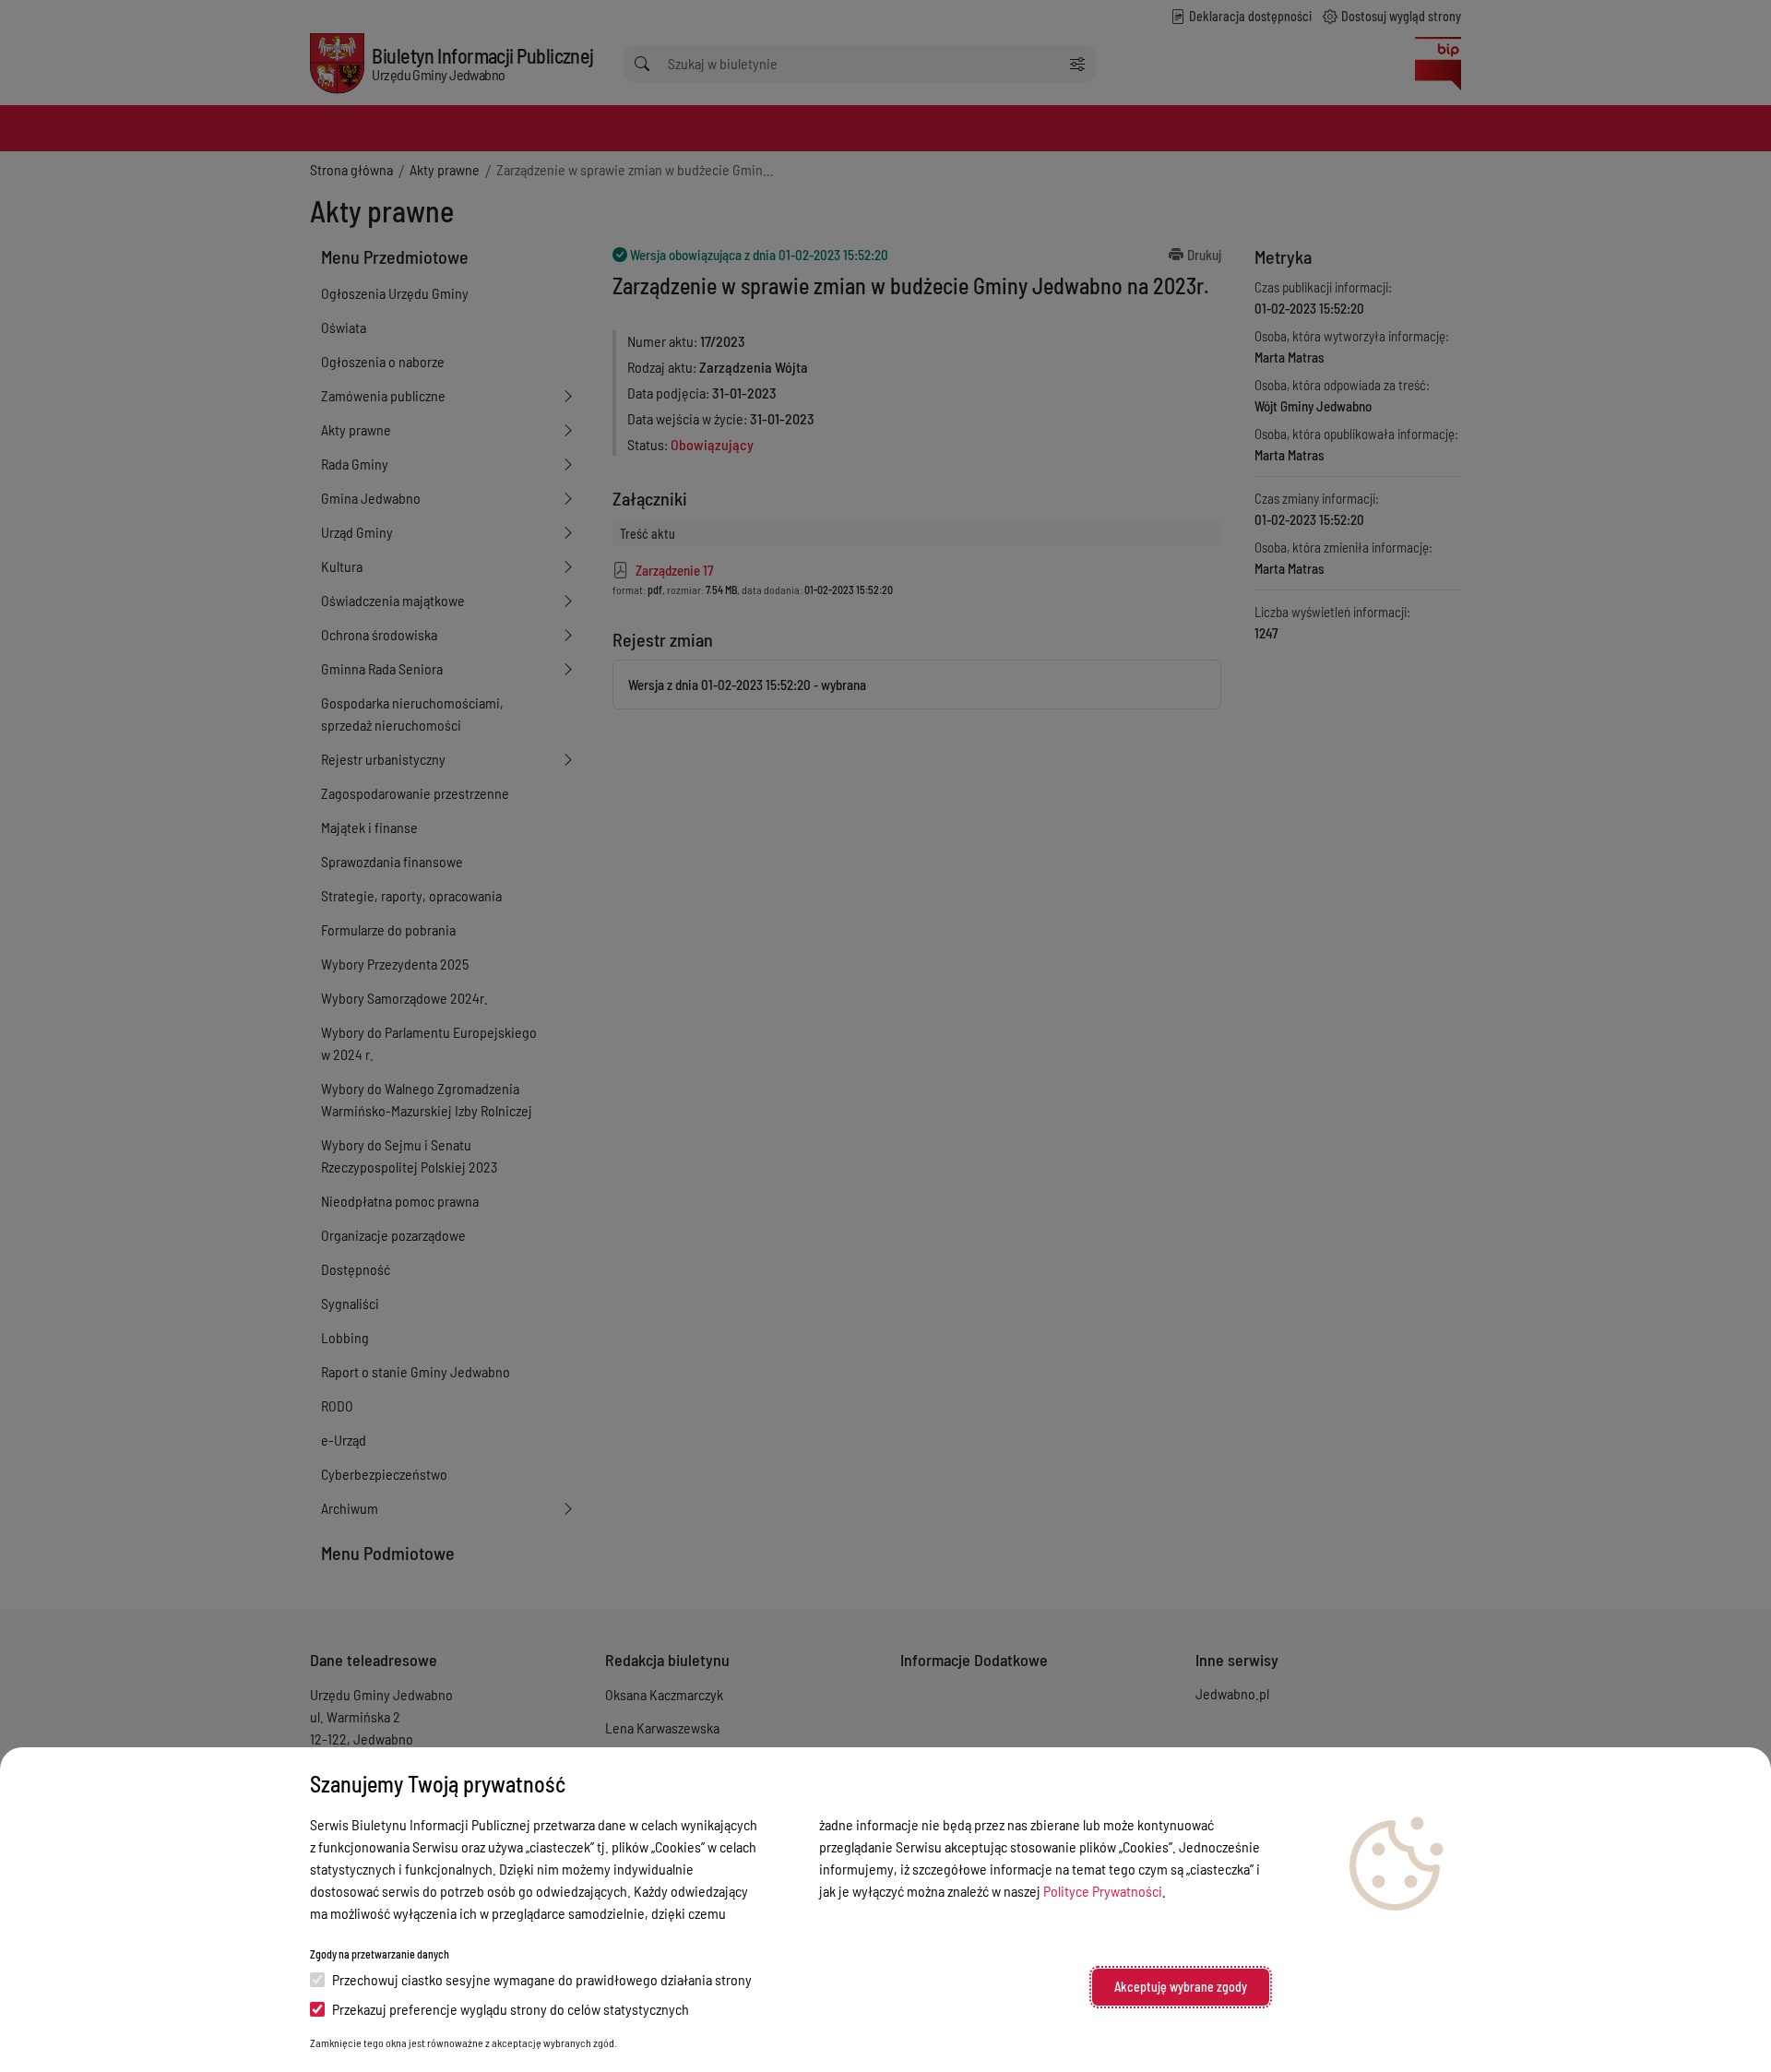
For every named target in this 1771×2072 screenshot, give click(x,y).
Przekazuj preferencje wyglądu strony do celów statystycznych (511, 2009)
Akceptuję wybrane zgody (1181, 1987)
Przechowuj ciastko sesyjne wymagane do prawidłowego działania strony (542, 1979)
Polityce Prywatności (1103, 1891)
